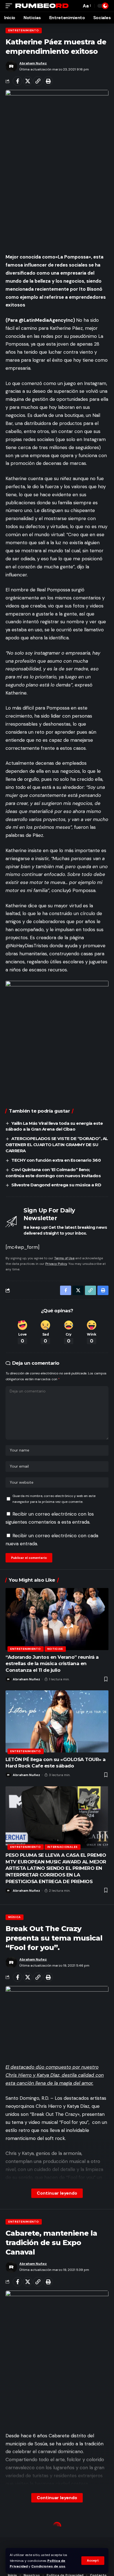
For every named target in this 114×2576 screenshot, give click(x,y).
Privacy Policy (56, 1264)
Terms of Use (64, 1258)
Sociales (16, 2526)
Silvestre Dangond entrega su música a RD (57, 1185)
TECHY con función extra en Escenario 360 (56, 1160)
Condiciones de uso (48, 2566)
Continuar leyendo (57, 2193)
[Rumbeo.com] (42, 6)
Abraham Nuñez (33, 63)
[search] (76, 6)
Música (15, 1917)
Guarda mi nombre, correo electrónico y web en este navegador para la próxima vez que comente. (54, 1499)
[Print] (48, 81)
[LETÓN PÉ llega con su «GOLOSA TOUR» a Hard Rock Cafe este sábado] (57, 1721)
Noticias (55, 1649)
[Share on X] (28, 81)
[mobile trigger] (10, 6)
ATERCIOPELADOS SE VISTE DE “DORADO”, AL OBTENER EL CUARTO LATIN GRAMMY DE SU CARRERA (57, 1145)
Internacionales (63, 1847)
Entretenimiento (24, 30)
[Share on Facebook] (17, 81)
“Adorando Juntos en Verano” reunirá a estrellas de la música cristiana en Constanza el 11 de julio (52, 1664)
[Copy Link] (38, 81)
